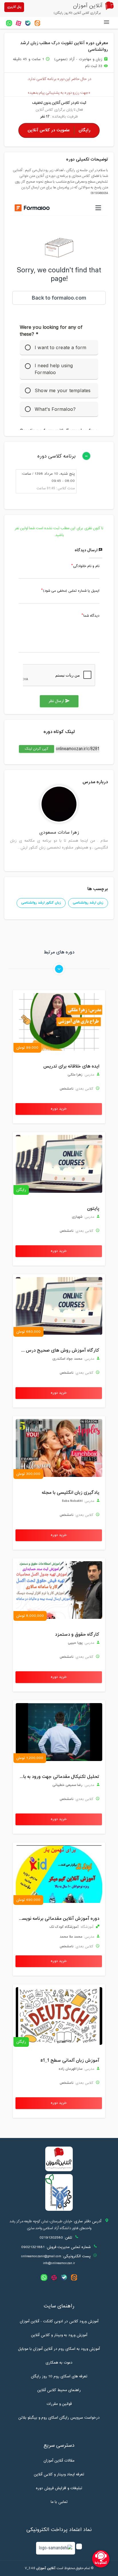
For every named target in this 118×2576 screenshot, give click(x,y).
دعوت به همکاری (59, 2363)
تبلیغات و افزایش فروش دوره (59, 2488)
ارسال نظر (59, 701)
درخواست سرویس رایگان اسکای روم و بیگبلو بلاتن (59, 2418)
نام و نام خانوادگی (86, 566)
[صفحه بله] (28, 23)
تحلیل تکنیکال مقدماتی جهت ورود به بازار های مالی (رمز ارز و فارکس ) (58, 1777)
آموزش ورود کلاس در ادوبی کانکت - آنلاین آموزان (59, 2321)
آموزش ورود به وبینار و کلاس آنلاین (59, 2335)
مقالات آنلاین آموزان (59, 2461)
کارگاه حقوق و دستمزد (77, 1635)
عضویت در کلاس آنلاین (59, 130)
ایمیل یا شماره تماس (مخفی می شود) (71, 591)
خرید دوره (59, 1109)
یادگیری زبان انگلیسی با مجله (71, 1493)
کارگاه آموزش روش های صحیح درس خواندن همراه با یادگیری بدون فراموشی (58, 1350)
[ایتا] (37, 23)
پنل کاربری (14, 7)
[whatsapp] (9, 23)
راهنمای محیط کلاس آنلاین (59, 2390)
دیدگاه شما (91, 616)
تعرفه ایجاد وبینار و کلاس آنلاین (59, 2475)
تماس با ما (59, 2502)
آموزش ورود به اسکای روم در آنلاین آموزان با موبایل (59, 2349)
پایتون (93, 1209)
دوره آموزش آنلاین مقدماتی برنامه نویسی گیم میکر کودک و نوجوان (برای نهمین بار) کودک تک (58, 1919)
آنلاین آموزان (46, 2568)
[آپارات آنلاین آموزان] (18, 23)
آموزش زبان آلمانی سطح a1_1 (70, 2061)
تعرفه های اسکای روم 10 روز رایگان (59, 2376)
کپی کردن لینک (34, 749)
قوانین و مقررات (59, 2404)
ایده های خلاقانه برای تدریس (71, 1066)
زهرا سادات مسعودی (59, 833)
